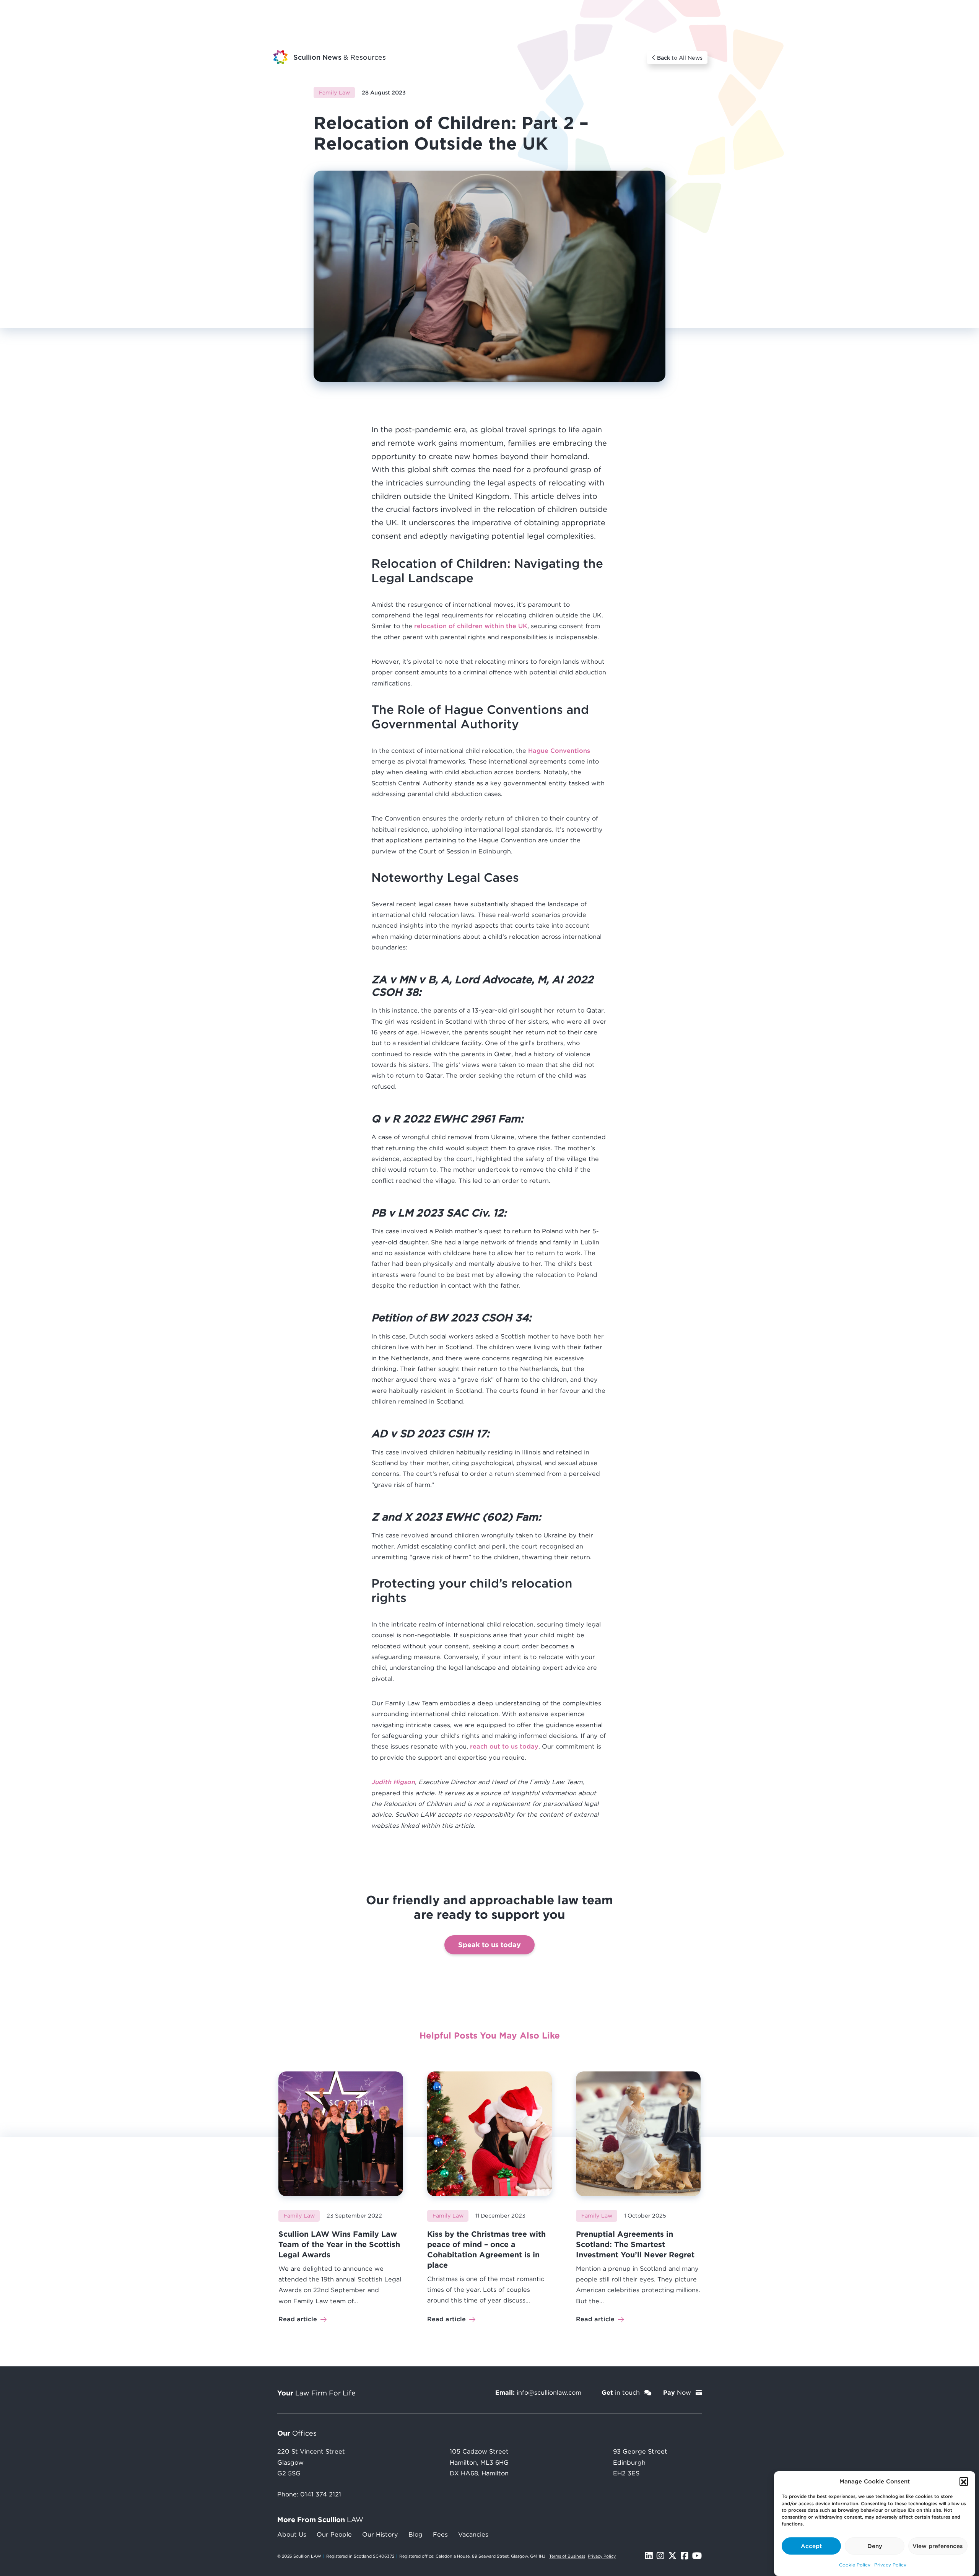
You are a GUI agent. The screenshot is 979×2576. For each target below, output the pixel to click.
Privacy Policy (890, 2565)
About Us (292, 2534)
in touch (622, 2392)
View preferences (938, 2546)
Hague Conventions (559, 751)
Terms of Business (567, 2556)
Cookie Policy (855, 2565)
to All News (680, 58)
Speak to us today (489, 1944)
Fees (440, 2534)
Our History (380, 2534)
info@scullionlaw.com (549, 2392)
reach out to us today (504, 1746)
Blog (416, 2534)
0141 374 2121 (321, 2494)
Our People (334, 2534)
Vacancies (473, 2534)
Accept (811, 2546)
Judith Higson (393, 1782)
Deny (875, 2546)
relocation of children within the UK (471, 626)
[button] (964, 2481)
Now (678, 2392)
